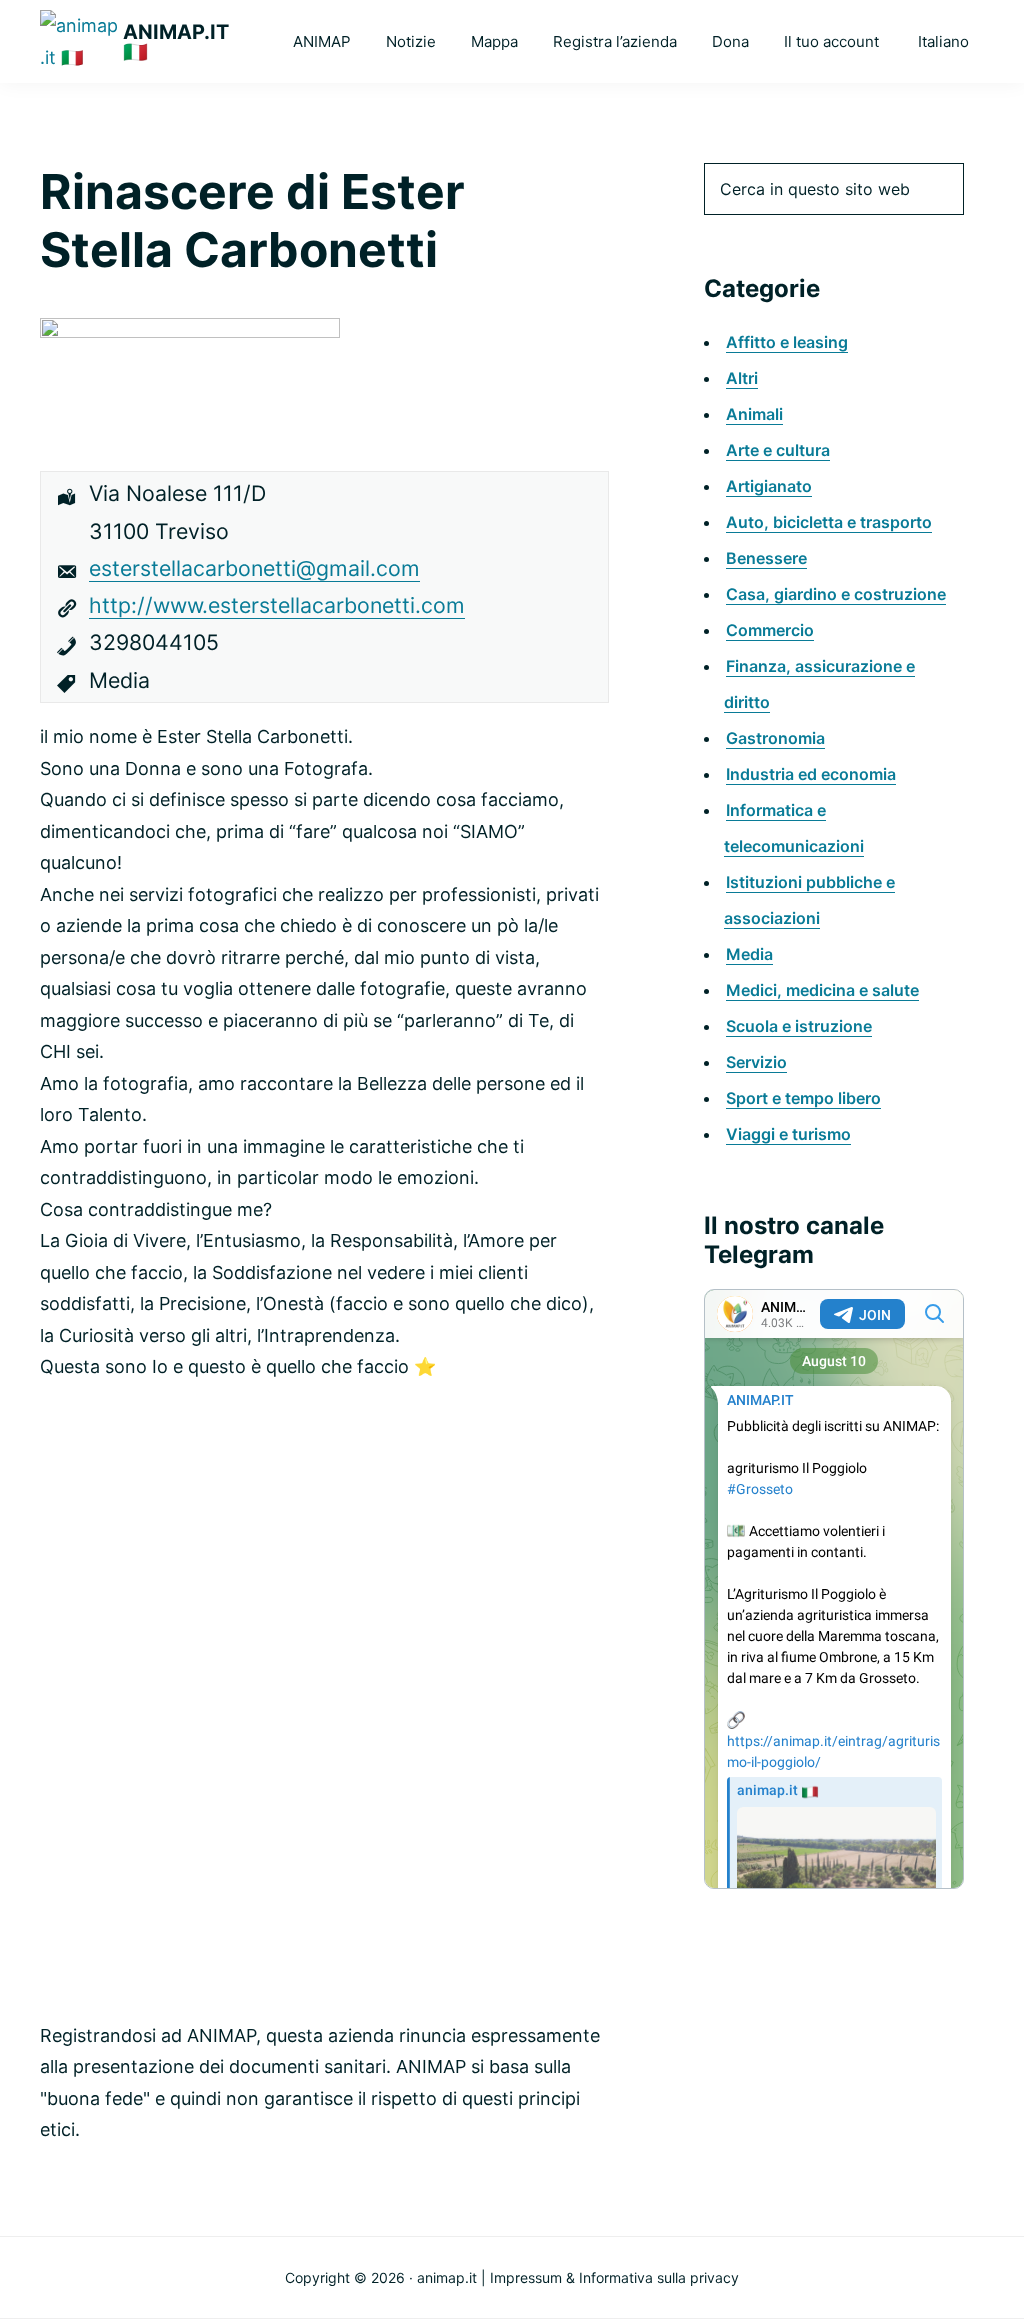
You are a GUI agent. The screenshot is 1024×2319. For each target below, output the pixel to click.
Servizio (756, 1062)
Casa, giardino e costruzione (836, 594)
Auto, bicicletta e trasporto (829, 522)
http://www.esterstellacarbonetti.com (277, 605)
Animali (754, 414)
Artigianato (769, 486)
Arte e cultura (778, 450)
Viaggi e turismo (788, 1134)
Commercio (770, 630)
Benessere (766, 558)
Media (749, 954)
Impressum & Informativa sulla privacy (614, 2277)
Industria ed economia (811, 774)
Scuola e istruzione (799, 1026)
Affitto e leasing (787, 342)
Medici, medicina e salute (822, 990)
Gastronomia (775, 738)
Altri (742, 378)
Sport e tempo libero (803, 1098)
